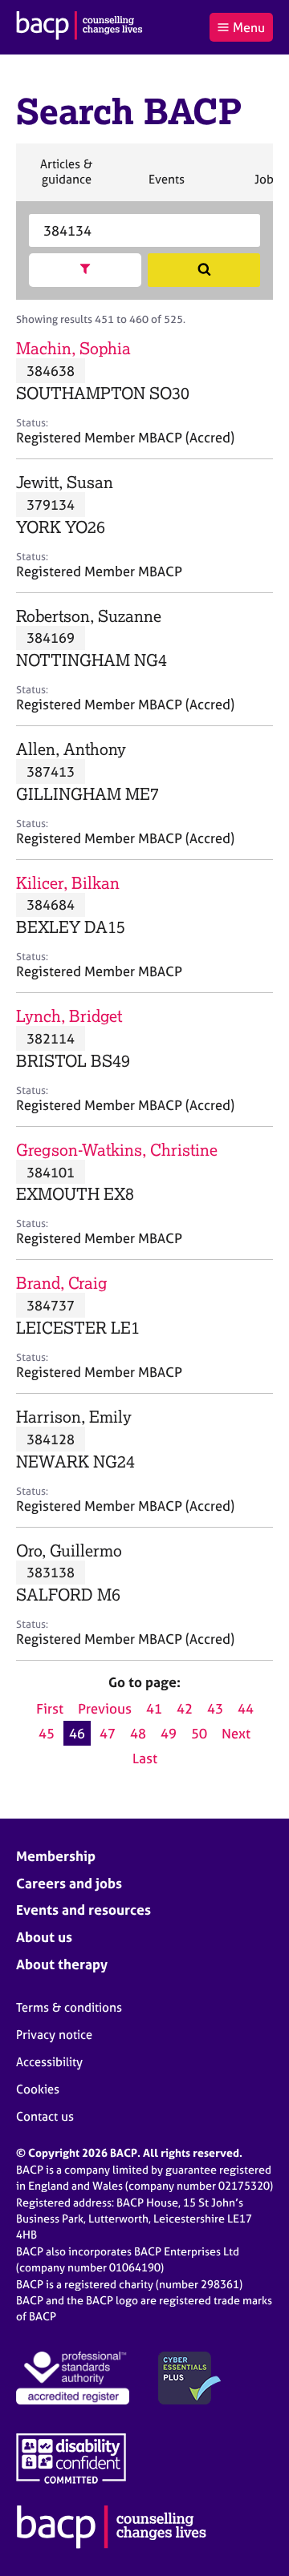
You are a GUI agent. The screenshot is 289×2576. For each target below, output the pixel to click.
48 (138, 1733)
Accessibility (49, 2062)
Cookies (38, 2089)
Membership (56, 1856)
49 (169, 1733)
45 (47, 1733)
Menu (249, 27)
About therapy (62, 1964)
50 (199, 1733)
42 (185, 1708)
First (50, 1708)
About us (44, 1937)
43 (215, 1708)
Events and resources (83, 1910)
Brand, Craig (62, 1283)
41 (154, 1708)
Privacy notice (54, 2035)
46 (77, 1733)
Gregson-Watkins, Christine (117, 1150)
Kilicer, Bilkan (68, 883)
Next (236, 1733)
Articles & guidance (66, 178)
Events (166, 186)
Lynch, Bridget (69, 1016)
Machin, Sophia (73, 348)
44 (246, 1708)
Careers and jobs (69, 1883)
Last (145, 1758)
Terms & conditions (69, 2007)
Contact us (45, 2116)
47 (108, 1733)
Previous (105, 1708)
